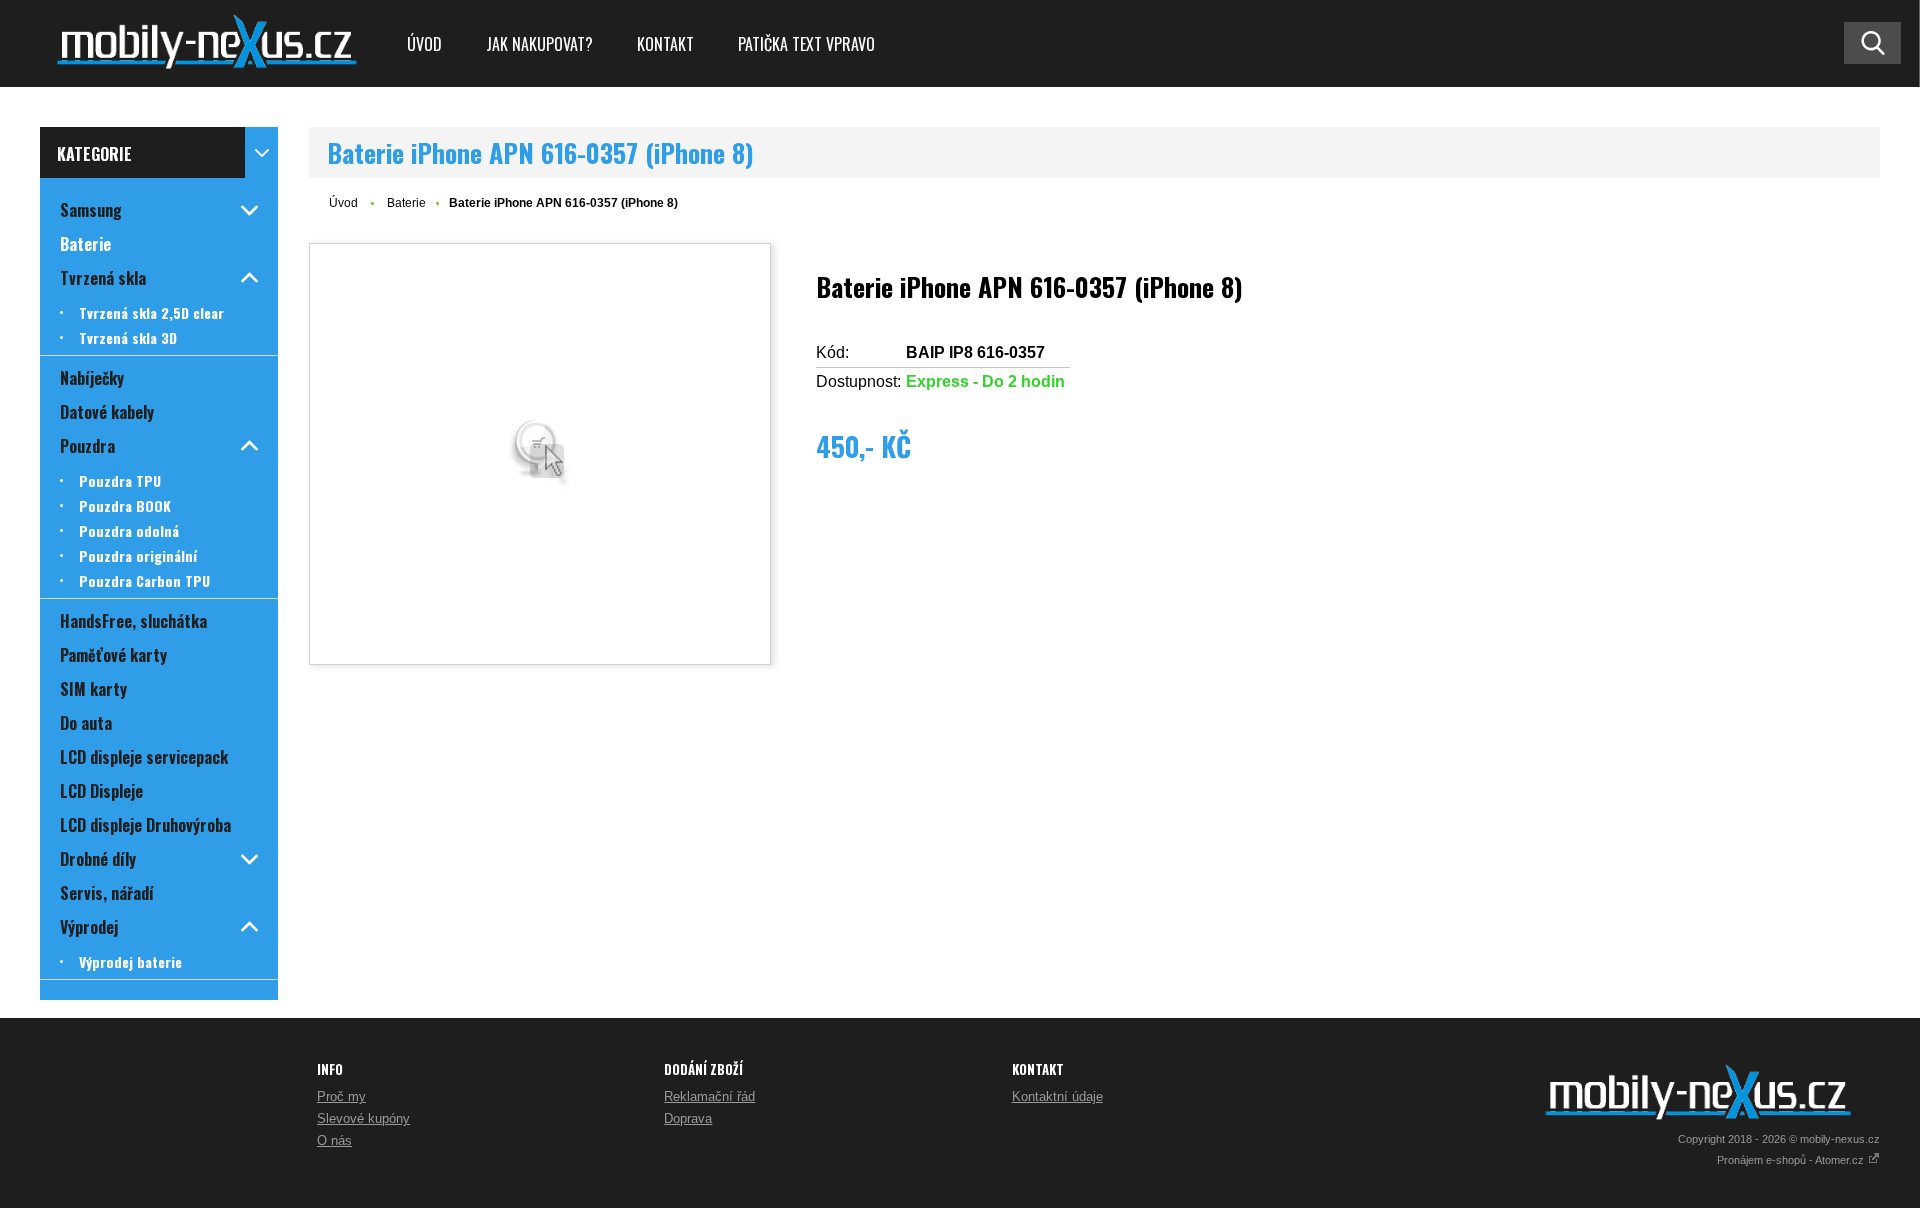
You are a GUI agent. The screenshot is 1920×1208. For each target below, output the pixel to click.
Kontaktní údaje (1057, 1096)
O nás (334, 1140)
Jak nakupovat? (539, 44)
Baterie (406, 203)
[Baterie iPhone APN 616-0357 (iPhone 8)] (540, 454)
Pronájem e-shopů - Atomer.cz (1792, 1160)
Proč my (341, 1096)
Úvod (424, 44)
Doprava (688, 1118)
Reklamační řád (709, 1096)
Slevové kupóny (363, 1118)
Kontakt (665, 44)
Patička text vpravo (806, 44)
